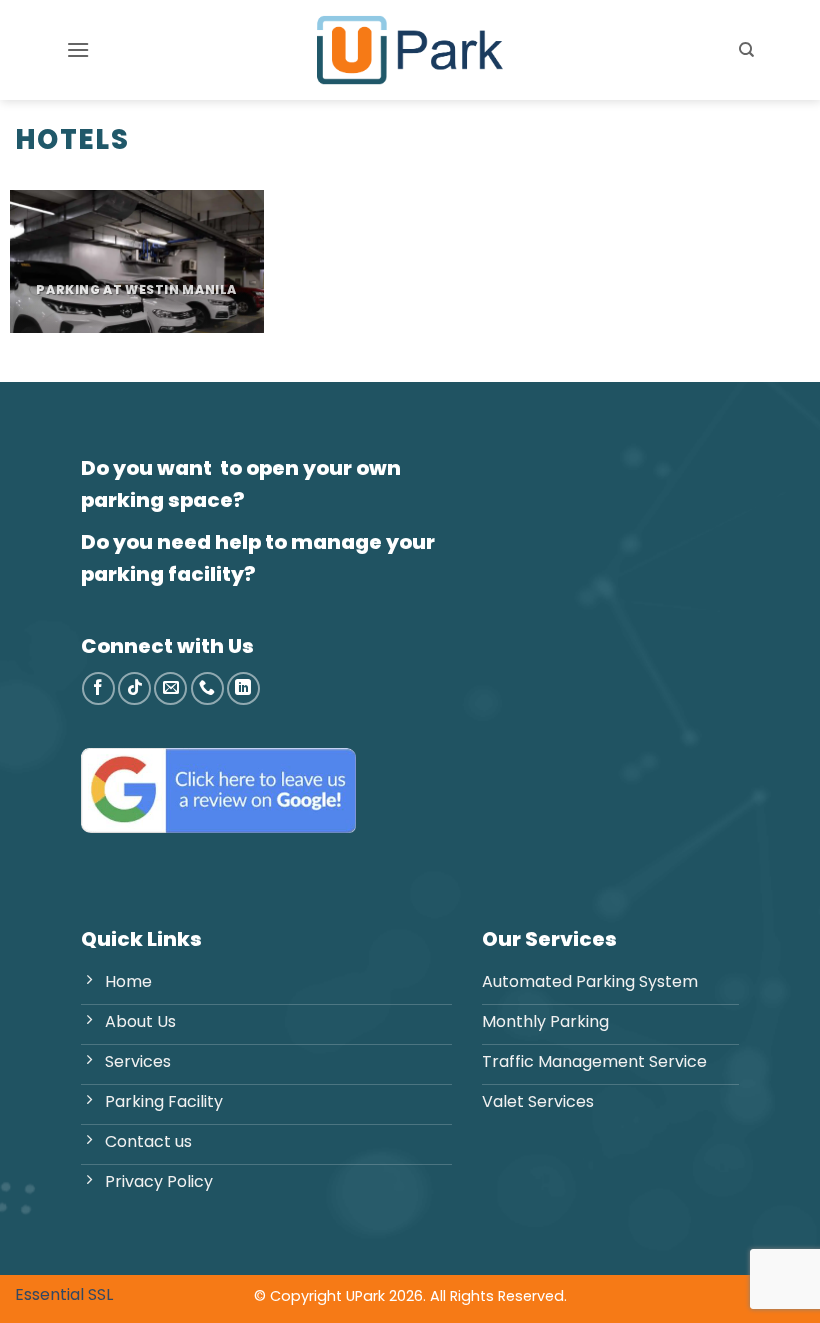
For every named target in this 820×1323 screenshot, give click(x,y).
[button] (78, 49)
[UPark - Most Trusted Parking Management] (410, 50)
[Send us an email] (170, 688)
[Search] (746, 50)
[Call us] (207, 688)
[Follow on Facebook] (98, 688)
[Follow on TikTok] (134, 688)
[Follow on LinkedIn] (243, 688)
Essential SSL (64, 1294)
